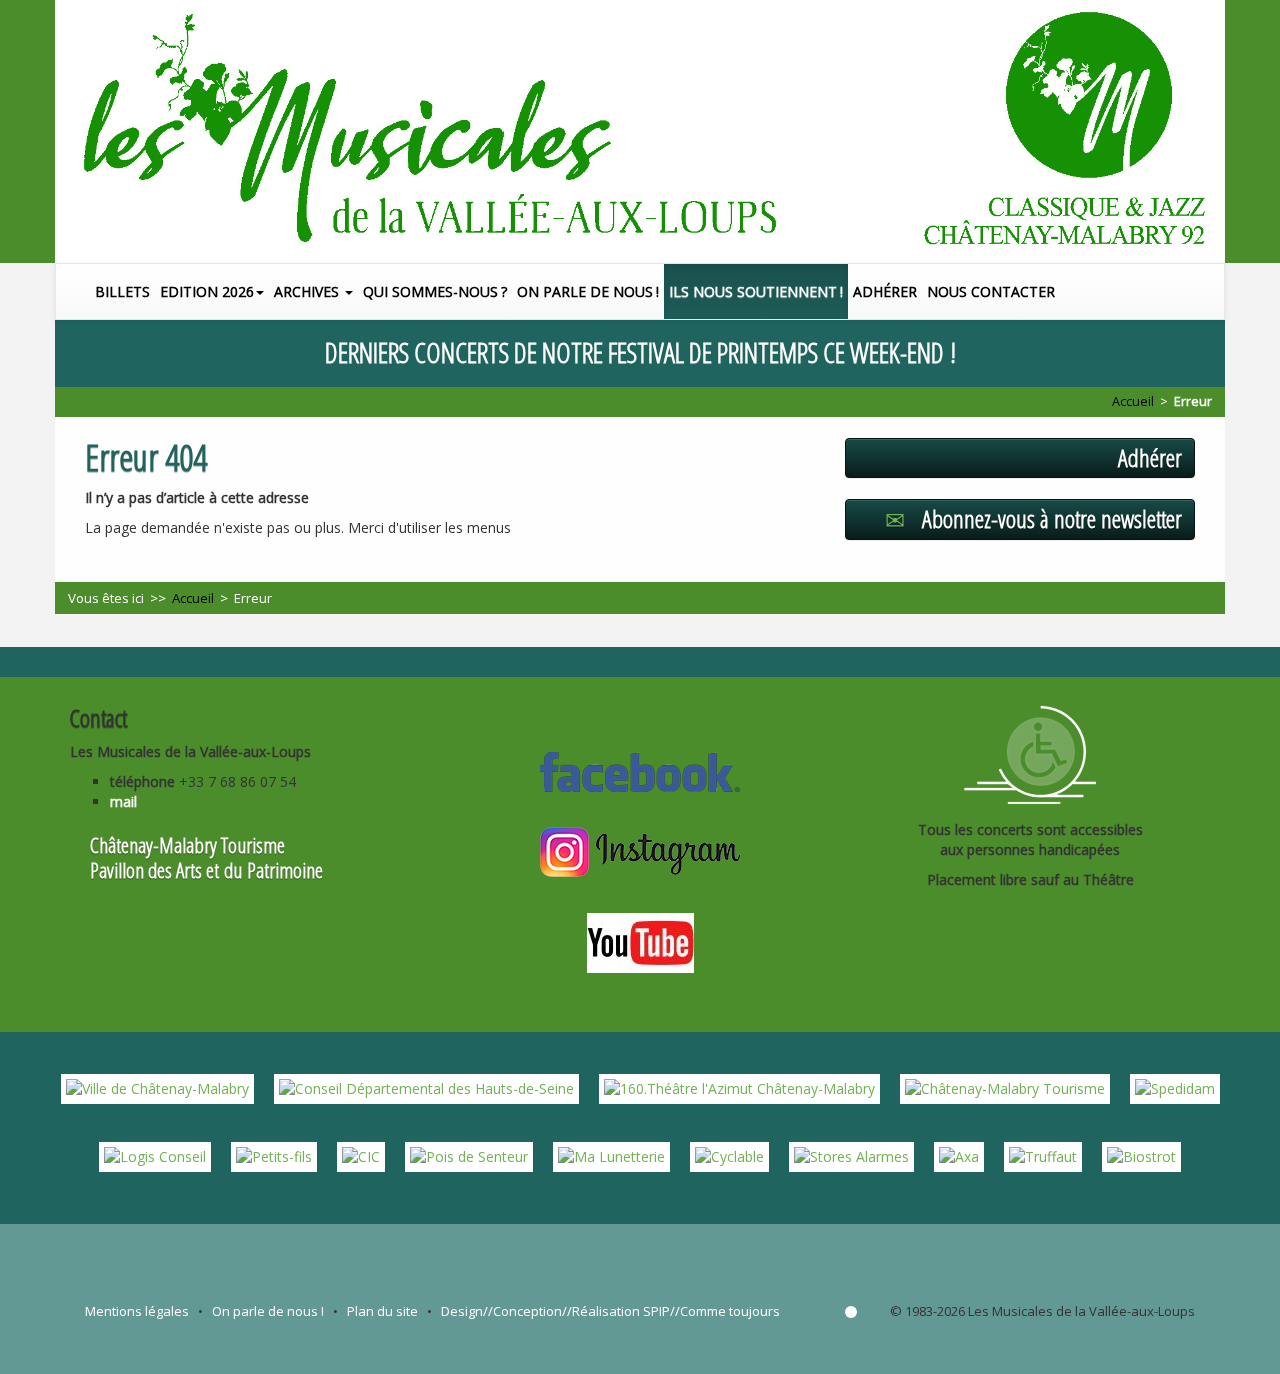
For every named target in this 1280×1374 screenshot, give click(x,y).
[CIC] (361, 1155)
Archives (308, 291)
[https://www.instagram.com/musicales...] (640, 850)
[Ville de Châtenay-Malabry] (157, 1087)
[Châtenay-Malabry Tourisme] (1005, 1087)
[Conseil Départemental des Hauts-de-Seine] (426, 1087)
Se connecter (851, 1312)
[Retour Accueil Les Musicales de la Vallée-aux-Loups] (640, 131)
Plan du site (382, 1311)
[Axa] (959, 1155)
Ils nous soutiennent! (756, 291)
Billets (122, 291)
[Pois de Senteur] (469, 1155)
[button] (1213, 291)
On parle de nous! (588, 291)
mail (123, 801)
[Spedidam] (1175, 1087)
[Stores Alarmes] (851, 1155)
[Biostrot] (1141, 1155)
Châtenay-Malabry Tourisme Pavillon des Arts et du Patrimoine (206, 857)
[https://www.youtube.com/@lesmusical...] (640, 940)
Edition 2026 (207, 291)
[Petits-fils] (274, 1155)
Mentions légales (137, 1311)
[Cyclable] (729, 1155)
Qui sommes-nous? (435, 291)
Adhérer (885, 291)
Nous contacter (991, 291)
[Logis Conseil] (155, 1155)
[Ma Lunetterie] (611, 1155)
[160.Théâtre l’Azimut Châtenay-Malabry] (739, 1087)
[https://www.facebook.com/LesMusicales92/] (640, 769)
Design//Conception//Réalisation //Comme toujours (610, 1311)
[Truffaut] (1043, 1155)
